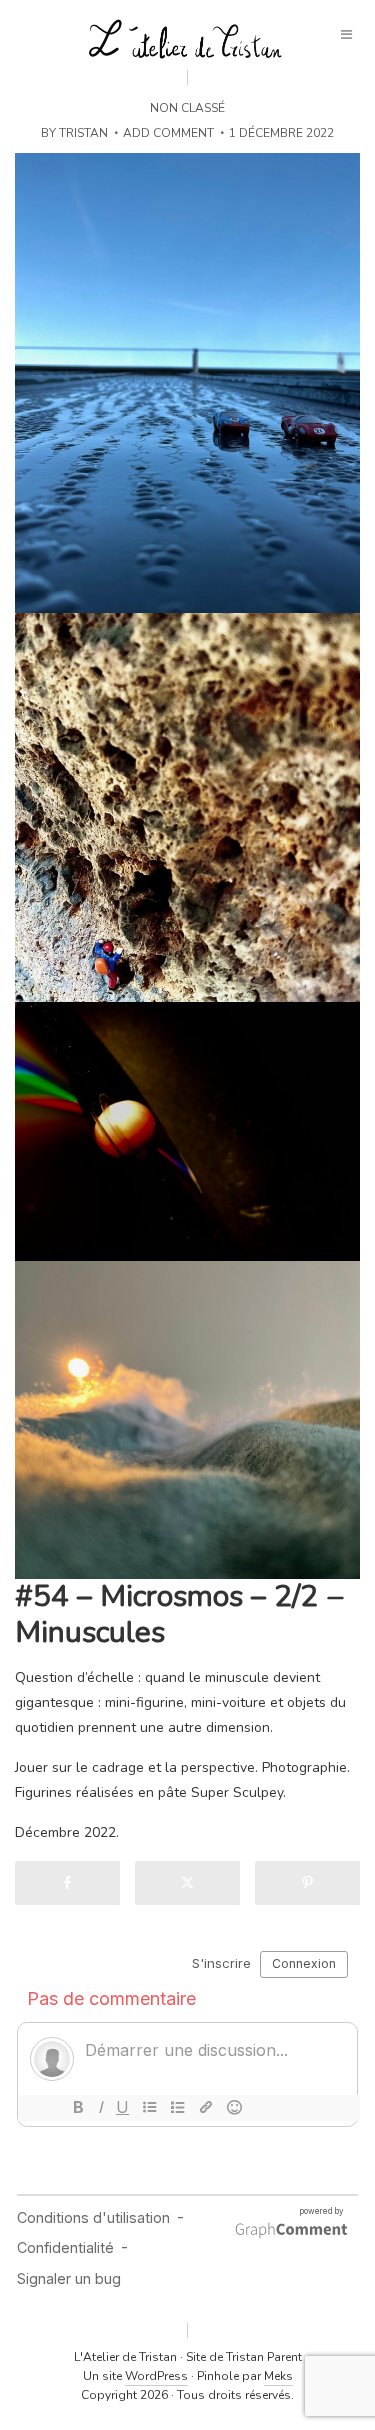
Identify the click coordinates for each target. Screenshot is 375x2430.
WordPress (156, 2376)
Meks (278, 2376)
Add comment (168, 133)
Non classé (187, 108)
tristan (83, 133)
